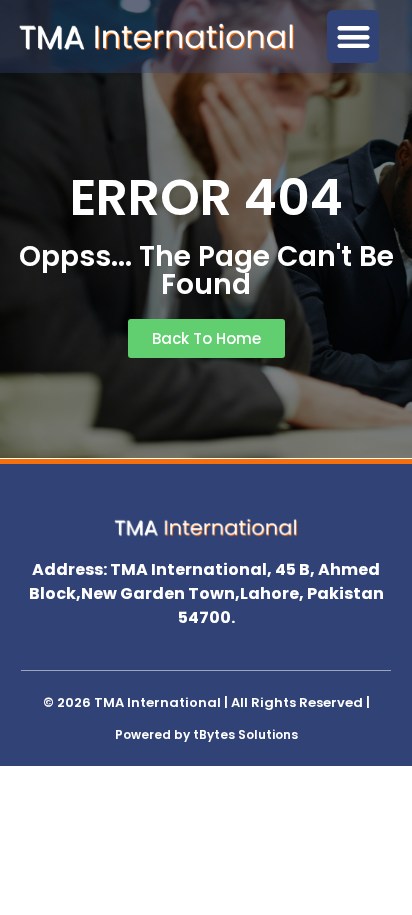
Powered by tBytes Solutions (206, 734)
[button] (353, 36)
